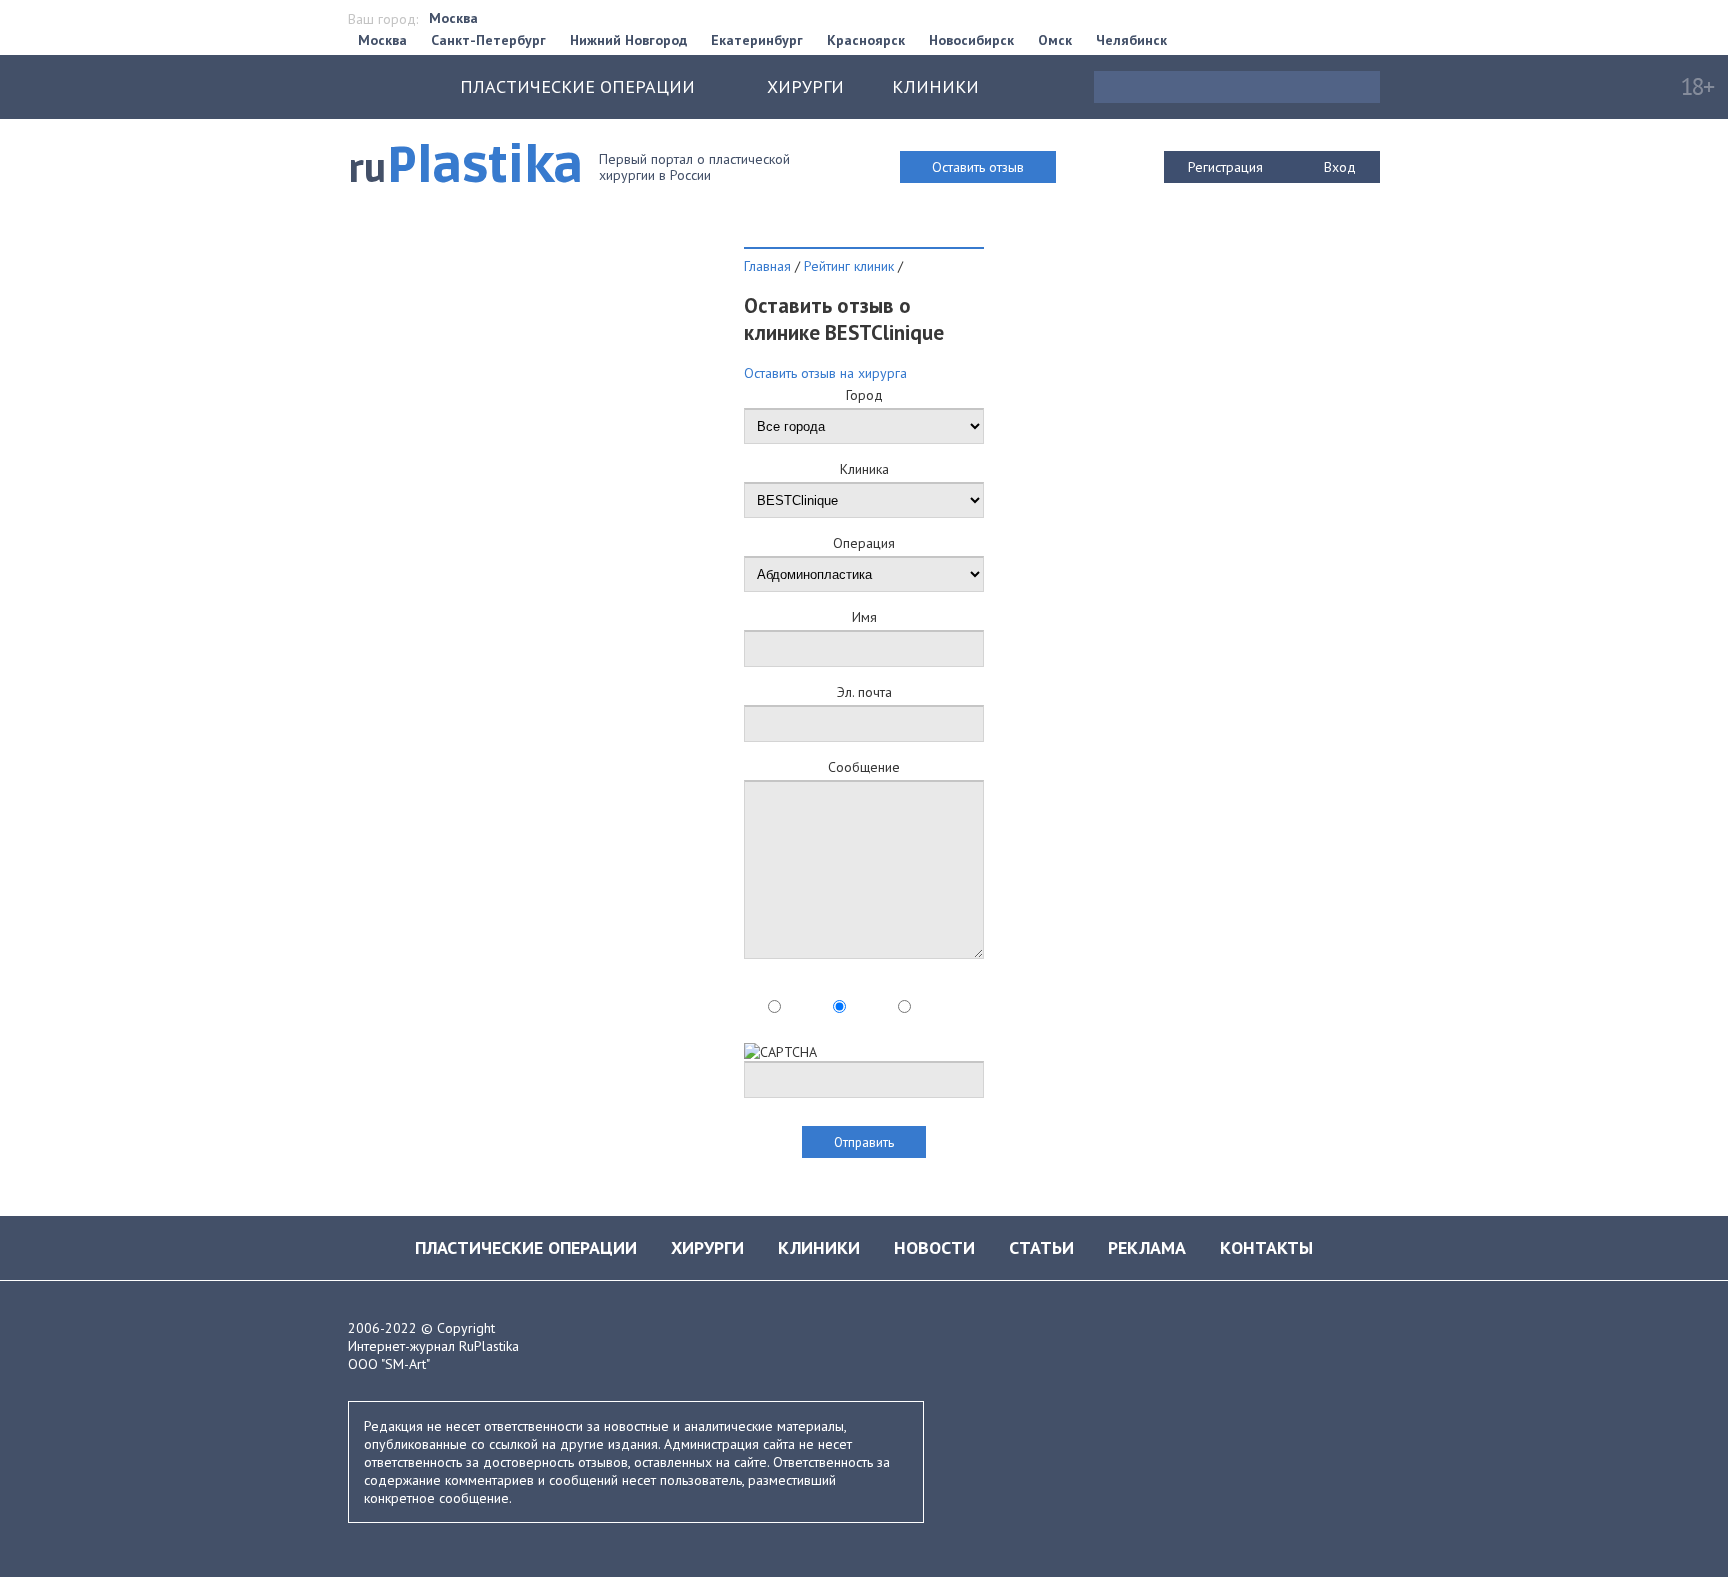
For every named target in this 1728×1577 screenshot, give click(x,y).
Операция (864, 543)
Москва (453, 18)
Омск (1055, 40)
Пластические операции (526, 1247)
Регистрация (1225, 167)
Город (864, 395)
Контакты (1266, 1247)
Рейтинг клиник (849, 266)
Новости (934, 1247)
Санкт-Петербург (488, 40)
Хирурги (805, 86)
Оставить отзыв (978, 167)
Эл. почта (864, 692)
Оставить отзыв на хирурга (825, 373)
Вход (1340, 167)
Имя (864, 617)
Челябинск (1131, 40)
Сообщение (864, 767)
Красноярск (866, 40)
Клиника (864, 469)
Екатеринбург (757, 40)
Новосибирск (971, 40)
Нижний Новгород (628, 40)
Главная (767, 266)
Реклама (1147, 1247)
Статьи (1041, 1247)
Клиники (935, 86)
